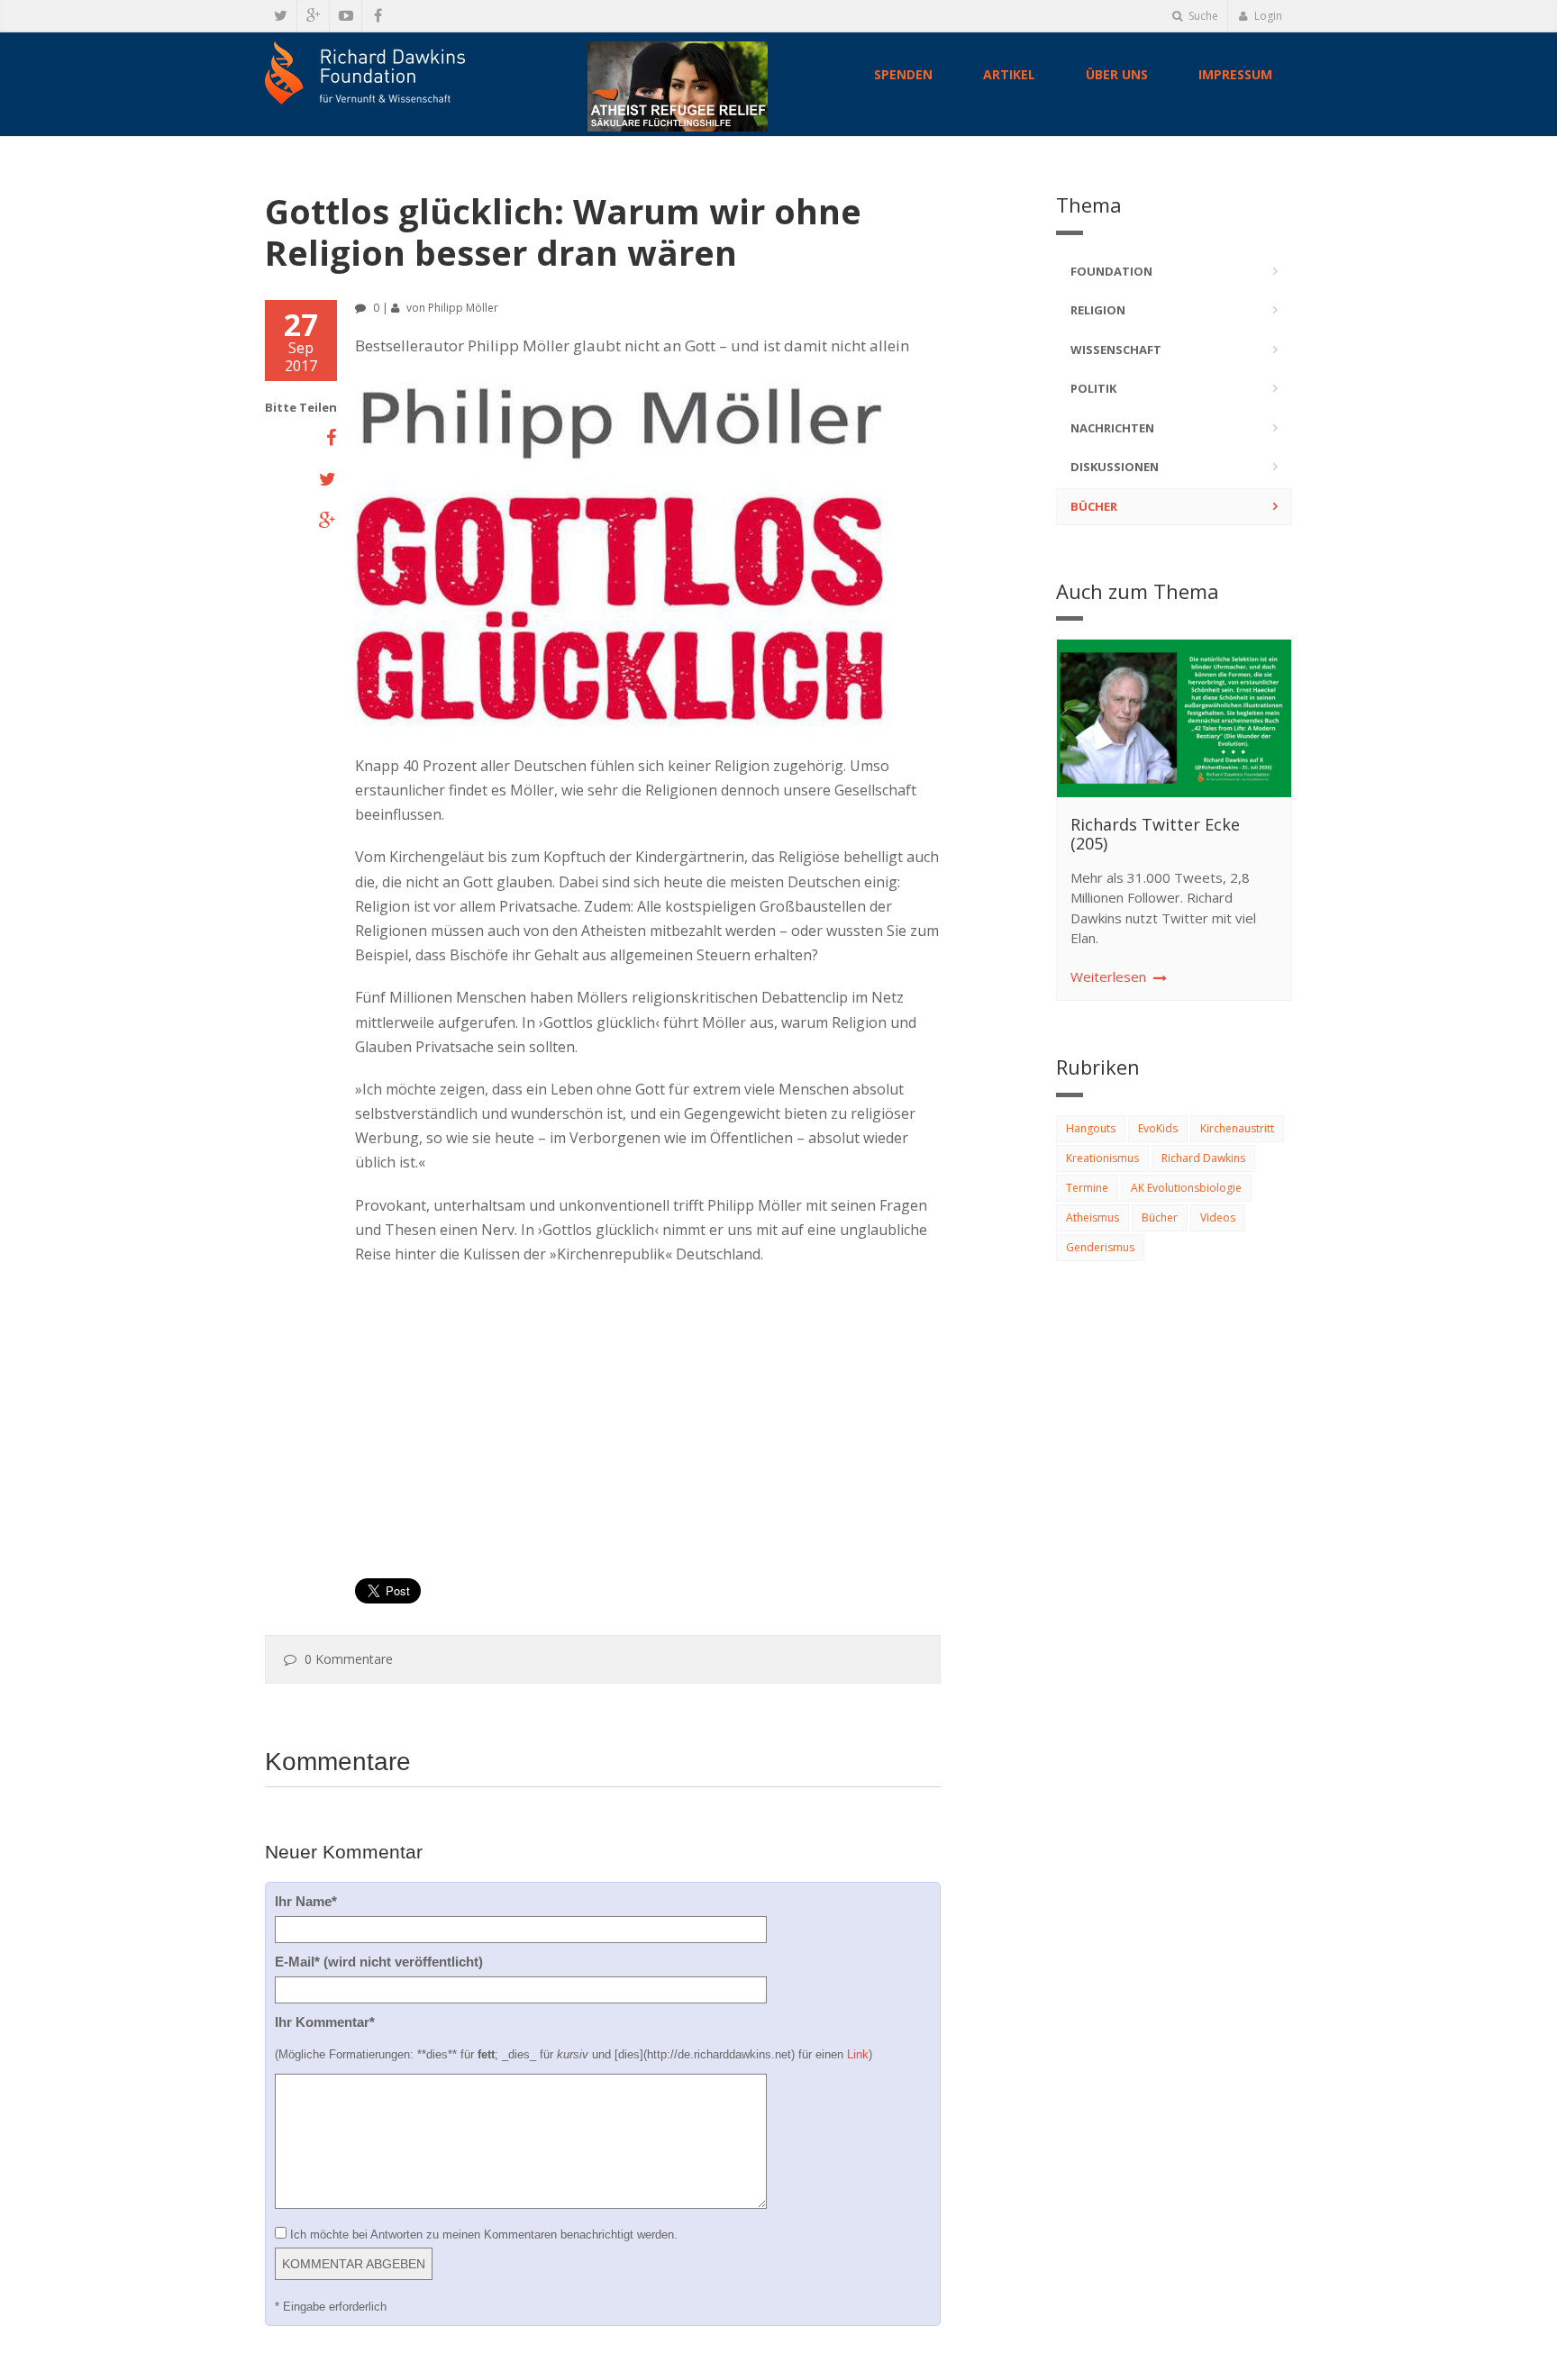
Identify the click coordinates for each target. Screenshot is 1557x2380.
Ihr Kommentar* (325, 2022)
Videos (1218, 1217)
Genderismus (1100, 1247)
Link (858, 2054)
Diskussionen (1115, 467)
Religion (1098, 310)
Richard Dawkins (1203, 1158)
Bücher (1094, 506)
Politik (1093, 388)
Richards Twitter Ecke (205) (1155, 834)
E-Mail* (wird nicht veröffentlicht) (379, 1962)
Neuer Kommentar (344, 1852)
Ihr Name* (306, 1901)
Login (1267, 16)
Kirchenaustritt (1237, 1128)
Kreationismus (1102, 1158)
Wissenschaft (1116, 350)
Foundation (1111, 271)
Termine (1087, 1188)
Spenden (903, 74)
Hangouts (1091, 1128)
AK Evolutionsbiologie (1186, 1188)
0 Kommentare (349, 1659)
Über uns (1117, 74)
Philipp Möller (463, 308)
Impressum (1235, 74)
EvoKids (1158, 1128)
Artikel (1009, 74)
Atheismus (1093, 1217)
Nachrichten (1112, 428)
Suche (1202, 16)
